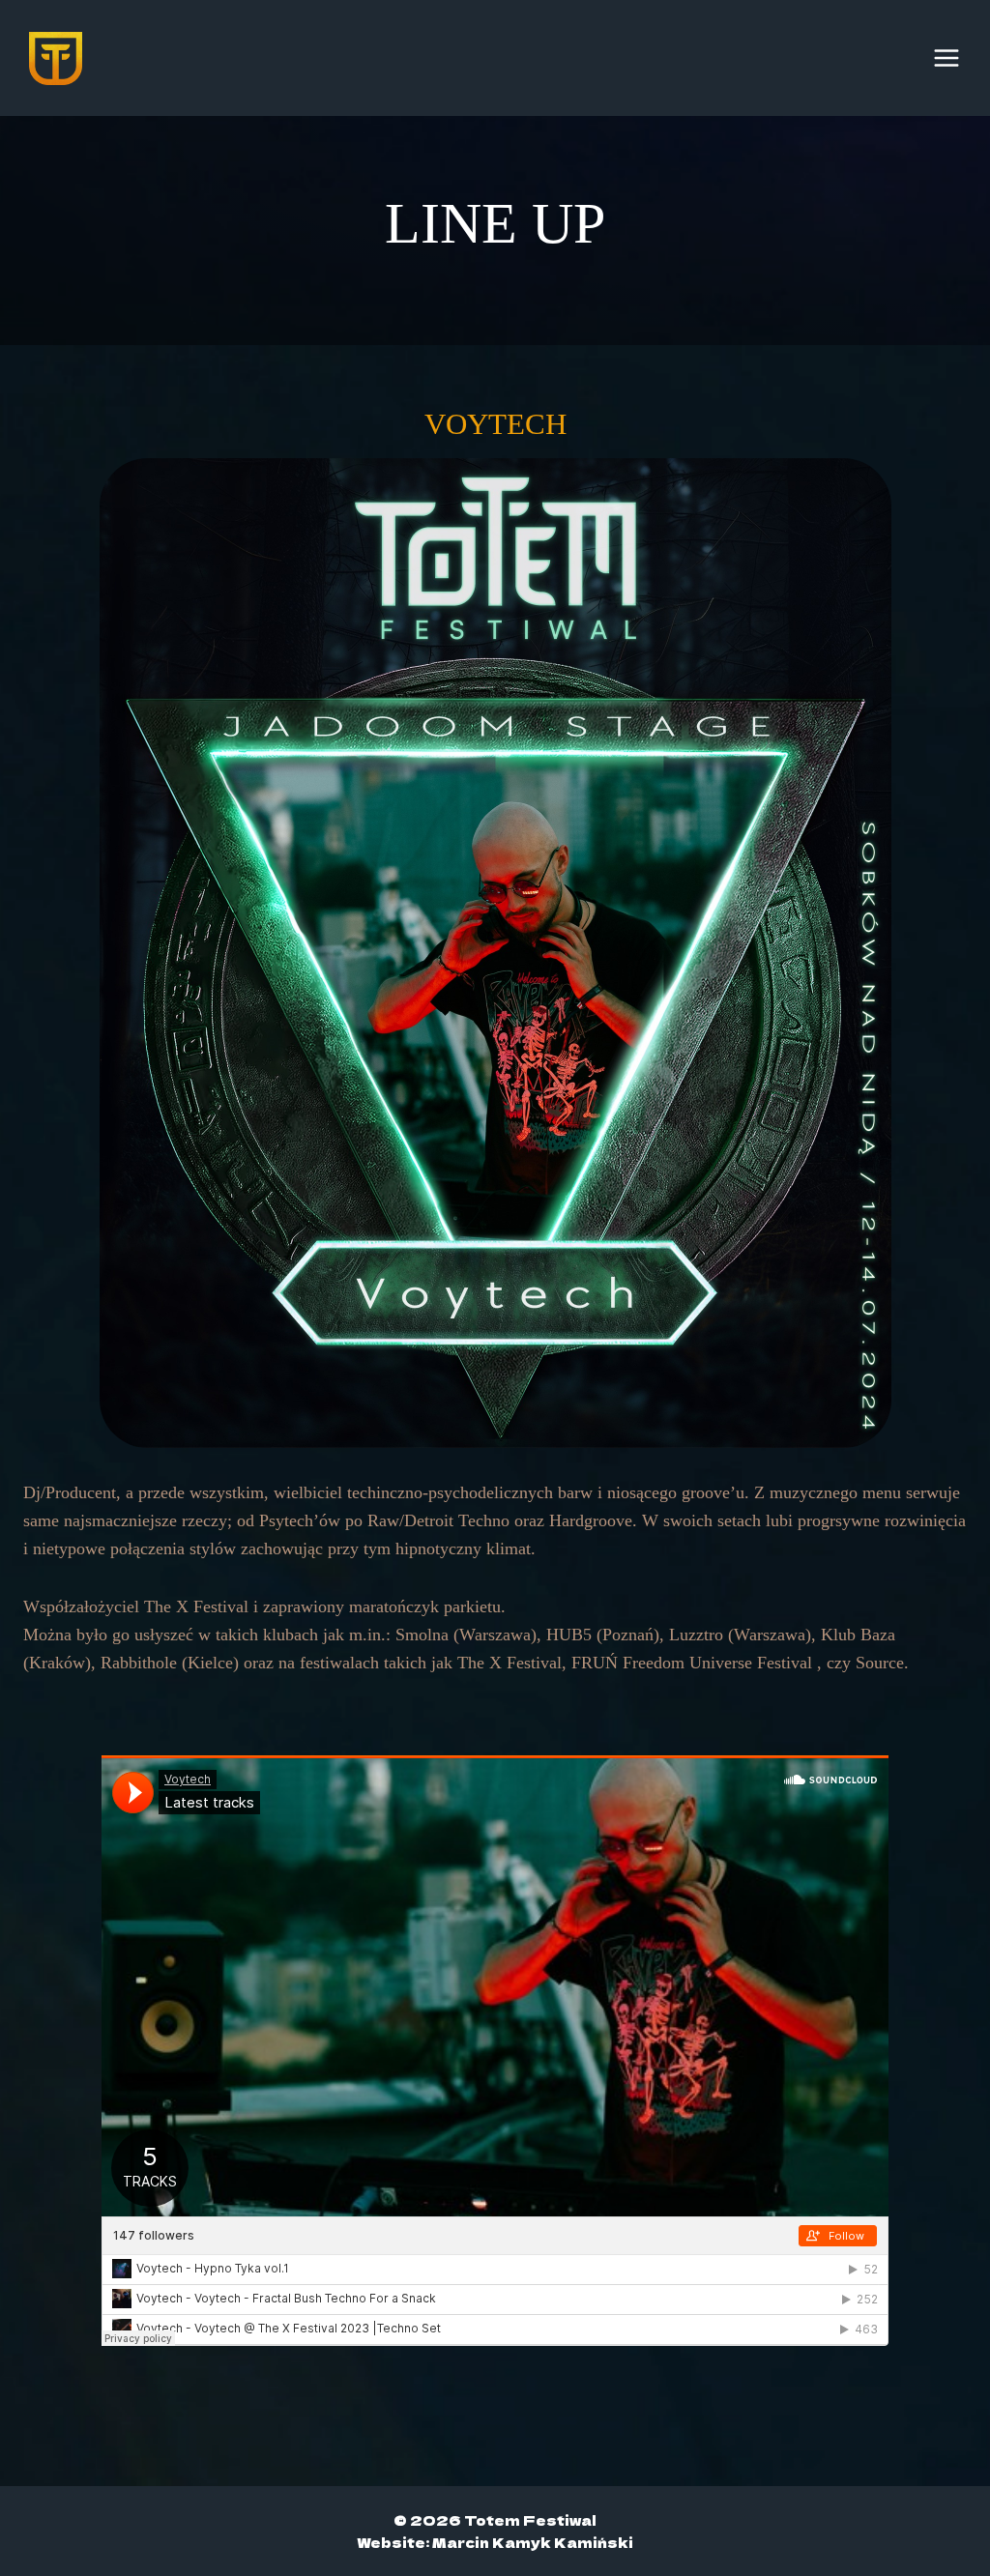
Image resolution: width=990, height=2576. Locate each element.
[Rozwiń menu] (946, 58)
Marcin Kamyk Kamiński (533, 2542)
